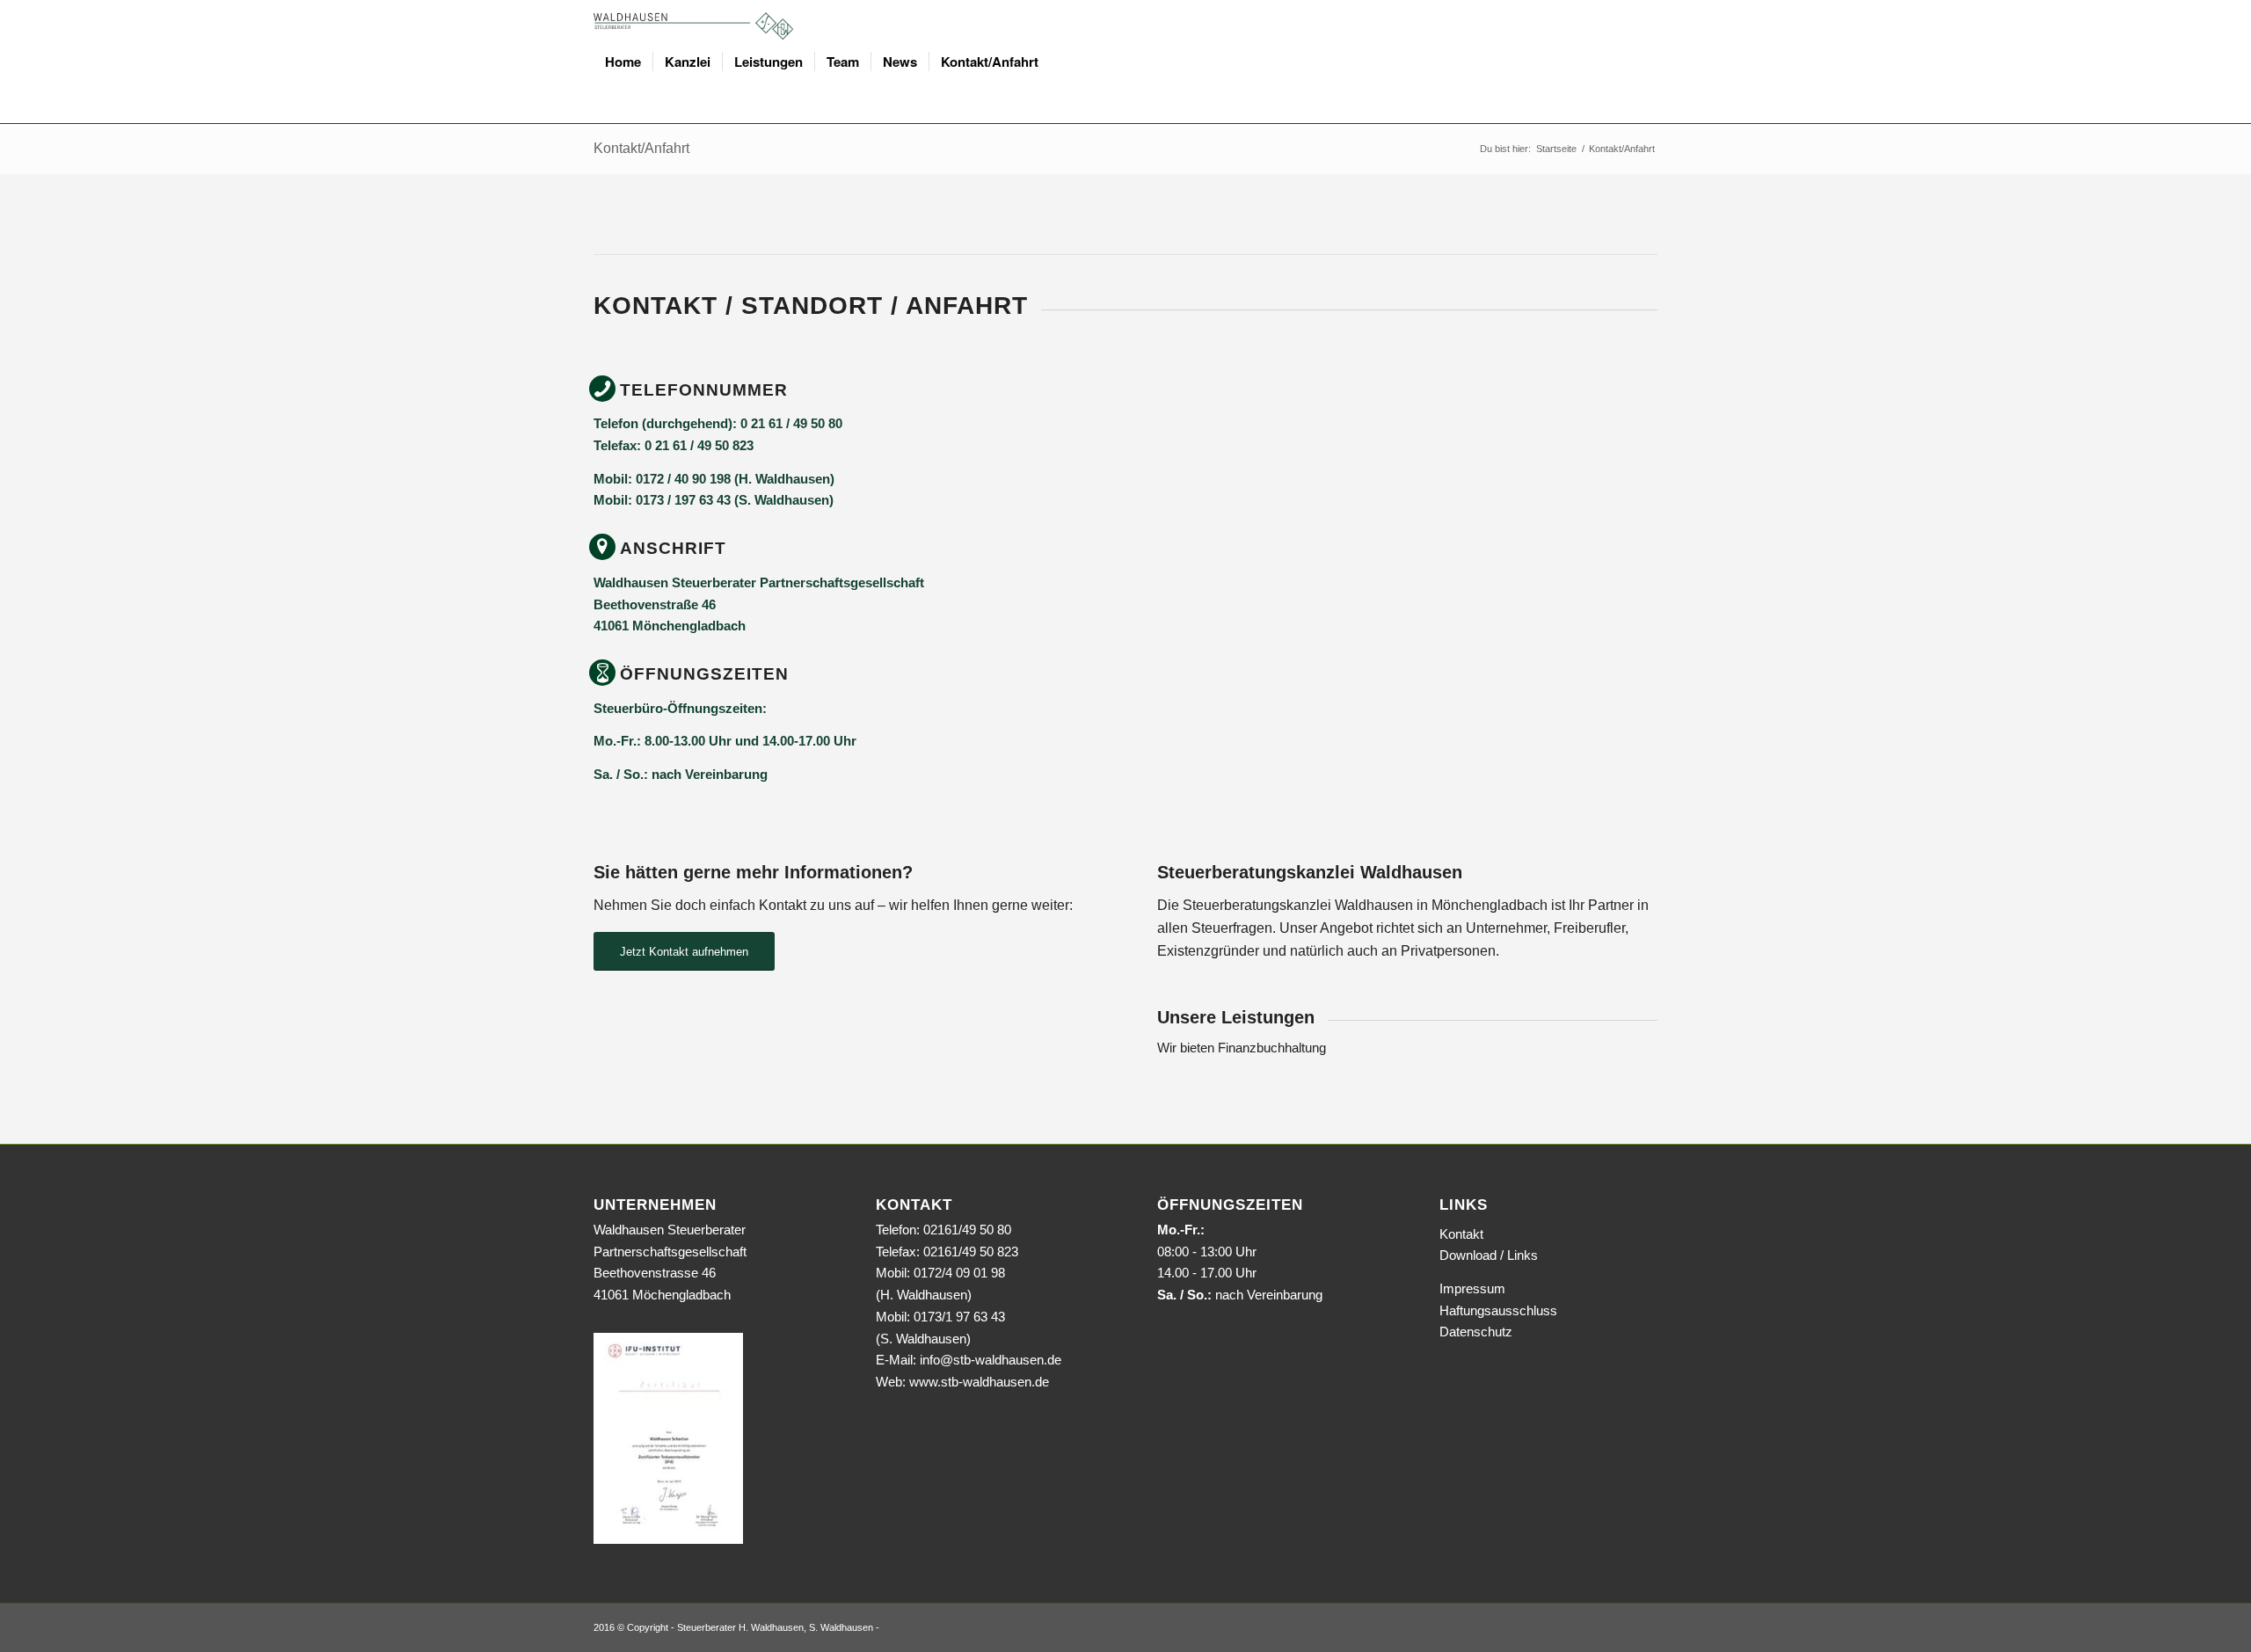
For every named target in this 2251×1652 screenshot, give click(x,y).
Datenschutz (1476, 1332)
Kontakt (1461, 1234)
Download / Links (1489, 1255)
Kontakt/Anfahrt (641, 148)
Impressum (1472, 1288)
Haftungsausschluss (1498, 1310)
